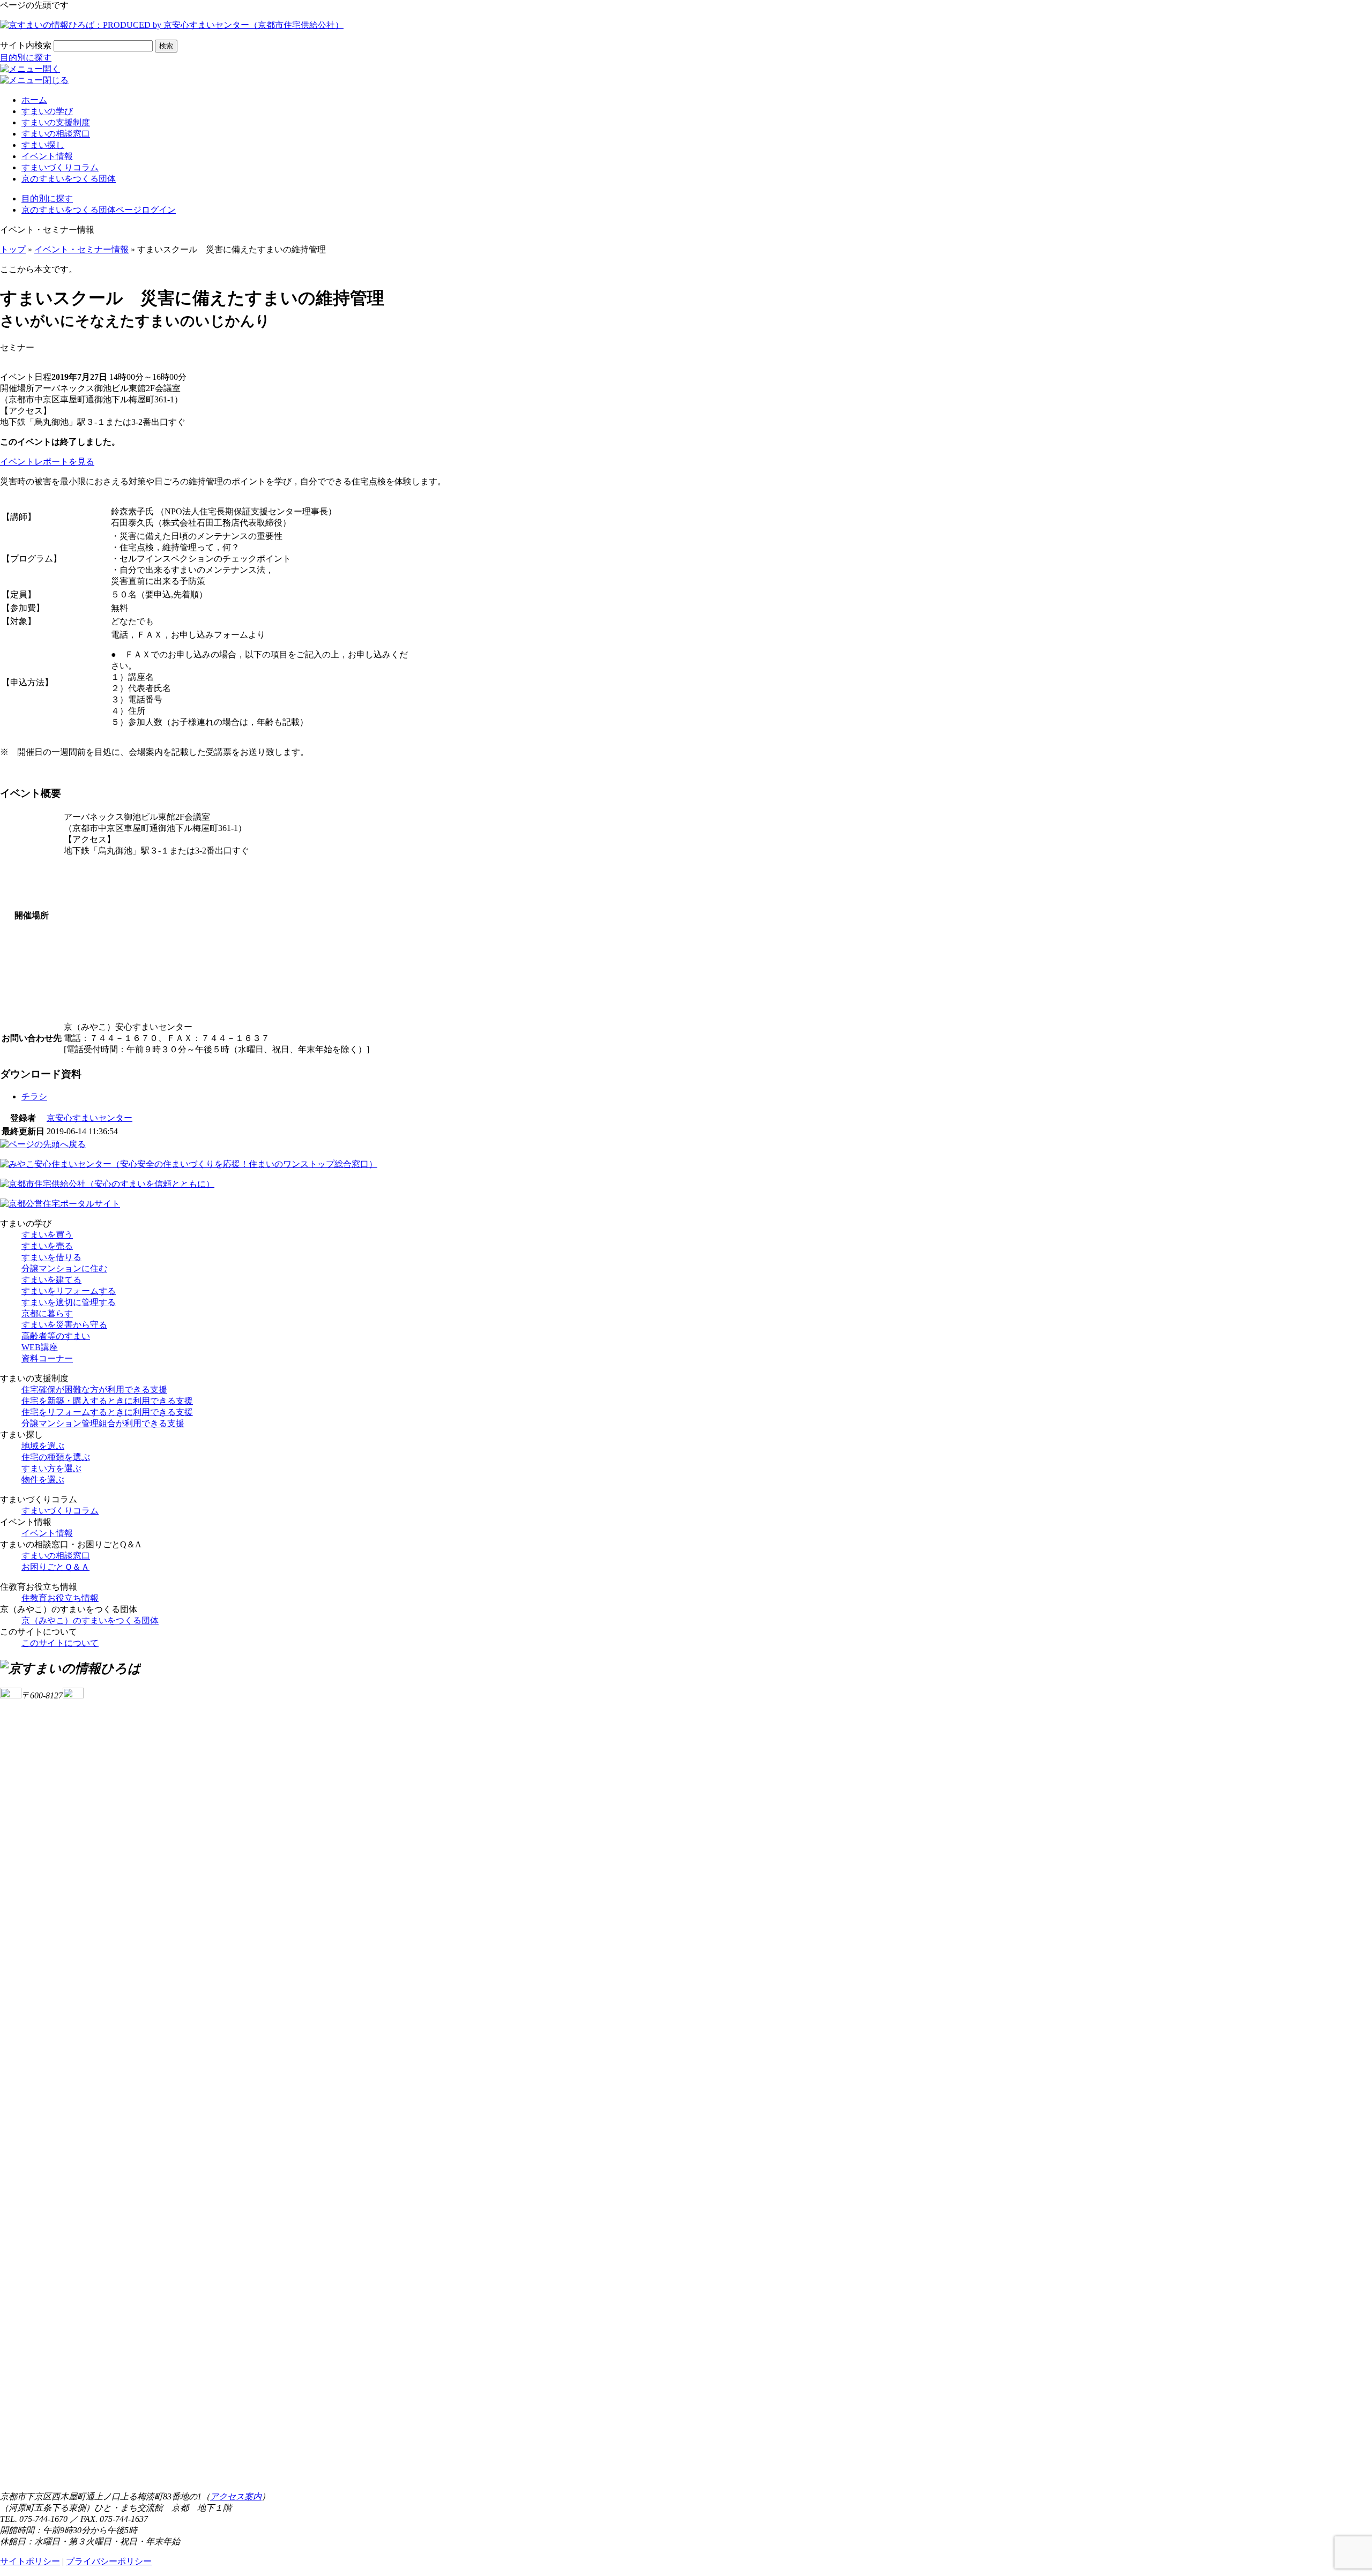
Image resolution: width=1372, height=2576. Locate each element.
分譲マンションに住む (64, 1268)
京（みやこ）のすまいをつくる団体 (90, 1620)
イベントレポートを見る (47, 462)
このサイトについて (60, 1643)
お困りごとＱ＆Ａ (55, 1567)
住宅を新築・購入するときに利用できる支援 (107, 1401)
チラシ (34, 1096)
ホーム (34, 100)
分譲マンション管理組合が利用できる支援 (103, 1423)
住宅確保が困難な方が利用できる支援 (94, 1390)
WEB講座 (40, 1347)
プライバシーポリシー (109, 2561)
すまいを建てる (51, 1280)
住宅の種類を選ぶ (56, 1457)
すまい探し (43, 145)
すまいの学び (47, 111)
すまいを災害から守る (64, 1325)
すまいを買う (47, 1235)
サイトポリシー (30, 2561)
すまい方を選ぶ (51, 1468)
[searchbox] (103, 46)
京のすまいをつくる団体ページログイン (99, 210)
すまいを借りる (51, 1257)
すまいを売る (47, 1246)
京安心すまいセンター (90, 1118)
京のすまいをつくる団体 (69, 179)
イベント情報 (47, 156)
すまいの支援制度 (56, 122)
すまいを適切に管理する (69, 1302)
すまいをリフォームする (69, 1291)
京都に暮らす (47, 1313)
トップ (13, 249)
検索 (166, 46)
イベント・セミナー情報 (81, 249)
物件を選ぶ (43, 1480)
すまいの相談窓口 (56, 134)
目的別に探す (26, 58)
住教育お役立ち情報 (60, 1598)
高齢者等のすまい (56, 1336)
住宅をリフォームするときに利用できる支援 (107, 1412)
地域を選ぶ (43, 1446)
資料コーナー (47, 1358)
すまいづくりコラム (60, 167)
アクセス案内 (236, 2496)
